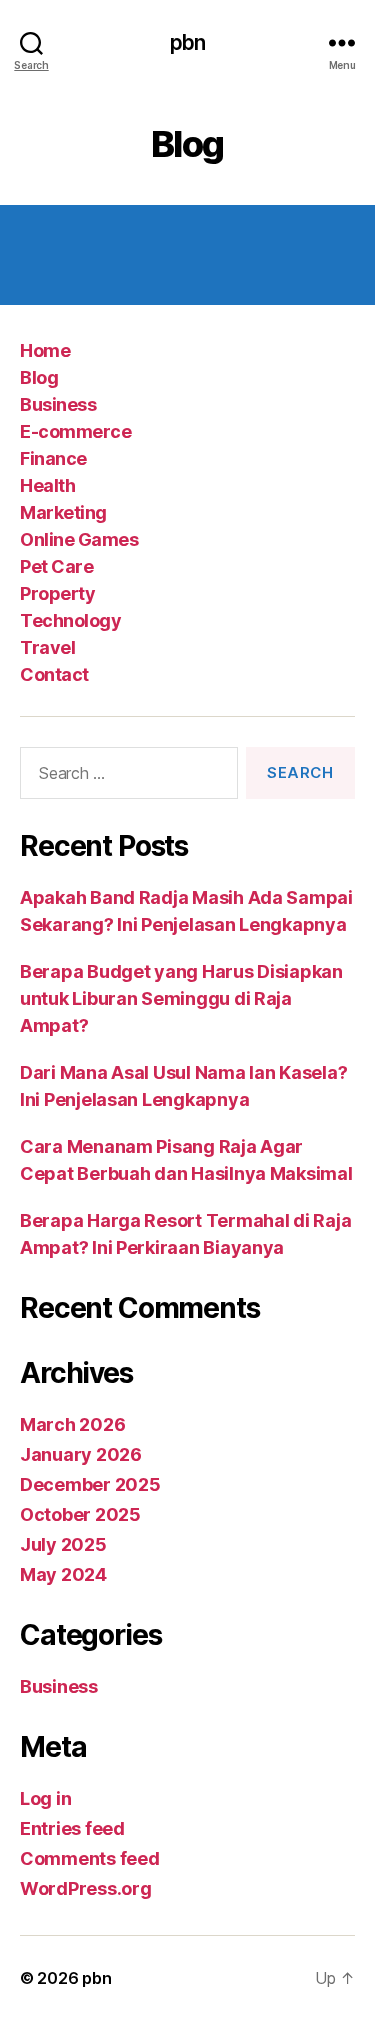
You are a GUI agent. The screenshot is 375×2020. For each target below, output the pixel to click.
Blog (39, 377)
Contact (54, 674)
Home (45, 350)
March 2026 (72, 1424)
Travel (47, 647)
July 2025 (63, 1544)
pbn (187, 42)
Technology (70, 620)
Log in (45, 1798)
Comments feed (90, 1858)
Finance (53, 458)
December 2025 (90, 1484)
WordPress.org (86, 1888)
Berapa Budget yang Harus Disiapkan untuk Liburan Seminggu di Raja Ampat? (181, 998)
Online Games (79, 539)
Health (47, 485)
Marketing (63, 512)
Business (58, 404)
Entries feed (72, 1828)
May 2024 (63, 1574)
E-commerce (75, 431)
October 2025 (80, 1514)
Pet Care (56, 566)
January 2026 (81, 1454)
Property (57, 593)
